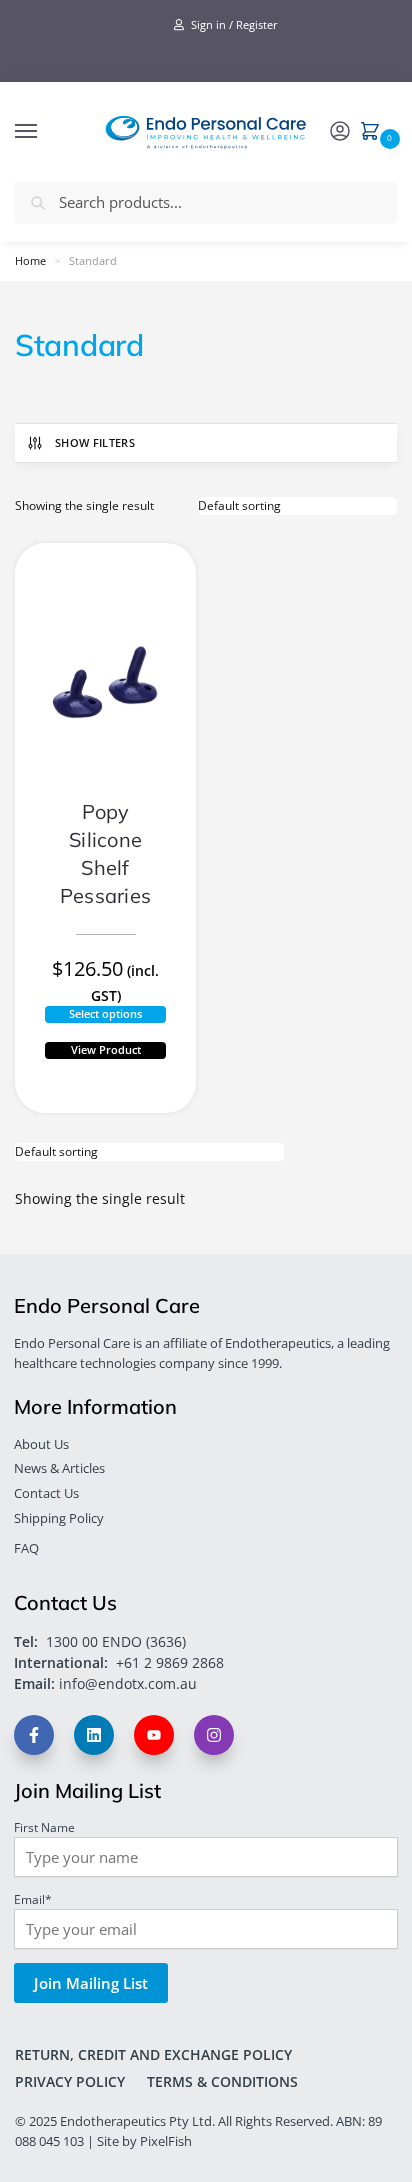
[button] (374, 133)
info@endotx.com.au (128, 1683)
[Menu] (45, 132)
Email (33, 1899)
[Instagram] (216, 1746)
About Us (41, 1444)
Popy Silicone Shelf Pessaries (105, 853)
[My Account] (340, 132)
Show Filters (95, 442)
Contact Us (46, 1493)
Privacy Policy (70, 2081)
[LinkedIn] (96, 1746)
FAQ (26, 1548)
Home (30, 260)
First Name (44, 1827)
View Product (106, 1049)
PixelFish (166, 2141)
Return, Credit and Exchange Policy (153, 2054)
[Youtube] (156, 1746)
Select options (105, 1013)
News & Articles (59, 1468)
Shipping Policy (59, 1518)
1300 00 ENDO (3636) (116, 1641)
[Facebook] (36, 1746)
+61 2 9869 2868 (170, 1662)
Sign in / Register (233, 24)
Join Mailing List (91, 1983)
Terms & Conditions (222, 2081)
